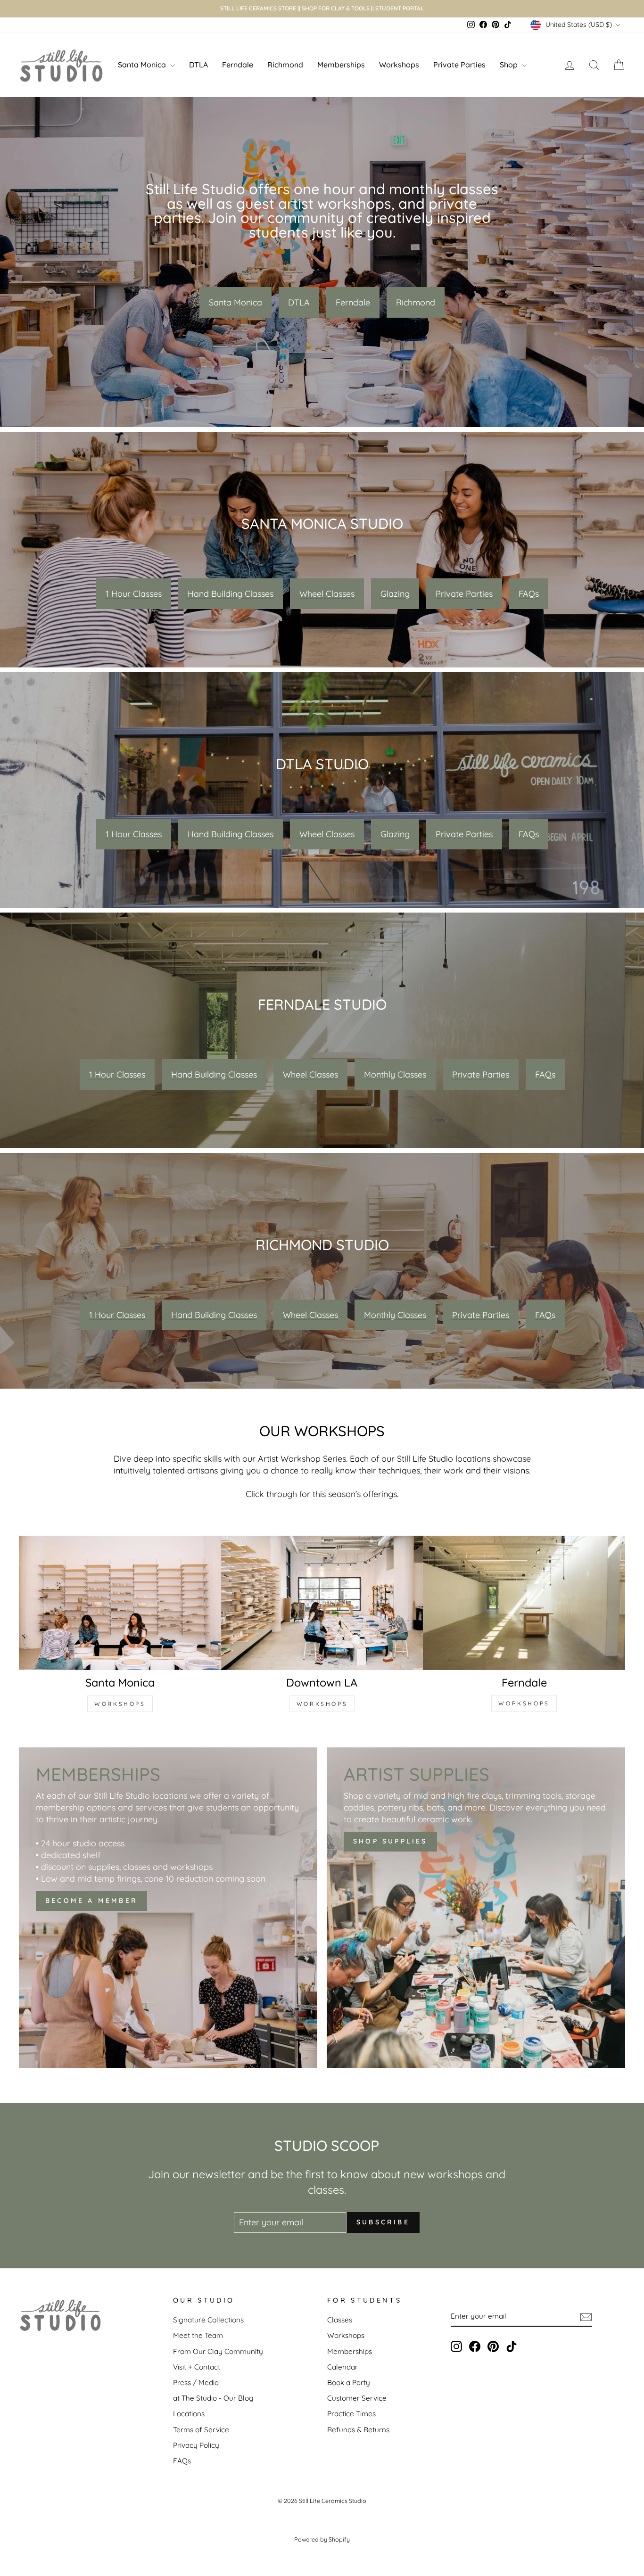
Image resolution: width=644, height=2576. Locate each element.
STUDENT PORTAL (400, 8)
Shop (510, 65)
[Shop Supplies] (476, 1908)
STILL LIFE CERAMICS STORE (258, 8)
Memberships (341, 65)
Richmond (285, 65)
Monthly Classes (395, 1074)
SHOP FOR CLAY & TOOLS (336, 8)
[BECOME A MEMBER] (168, 1908)
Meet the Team (198, 2335)
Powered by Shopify (322, 2539)
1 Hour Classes (134, 594)
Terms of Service (201, 2430)
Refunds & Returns (358, 2430)
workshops (120, 1704)
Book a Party (349, 2383)
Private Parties (459, 65)
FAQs (529, 594)
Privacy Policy (196, 2445)
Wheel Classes (327, 594)
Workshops (399, 65)
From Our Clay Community (218, 2351)
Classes (340, 2320)
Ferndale (238, 65)
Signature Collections (208, 2320)
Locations (189, 2414)
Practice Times (351, 2414)
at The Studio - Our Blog (213, 2398)
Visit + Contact (197, 2367)
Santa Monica (143, 65)
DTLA (198, 65)
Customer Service (357, 2398)
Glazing (395, 594)
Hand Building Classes (231, 594)
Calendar (343, 2367)
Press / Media (196, 2383)
